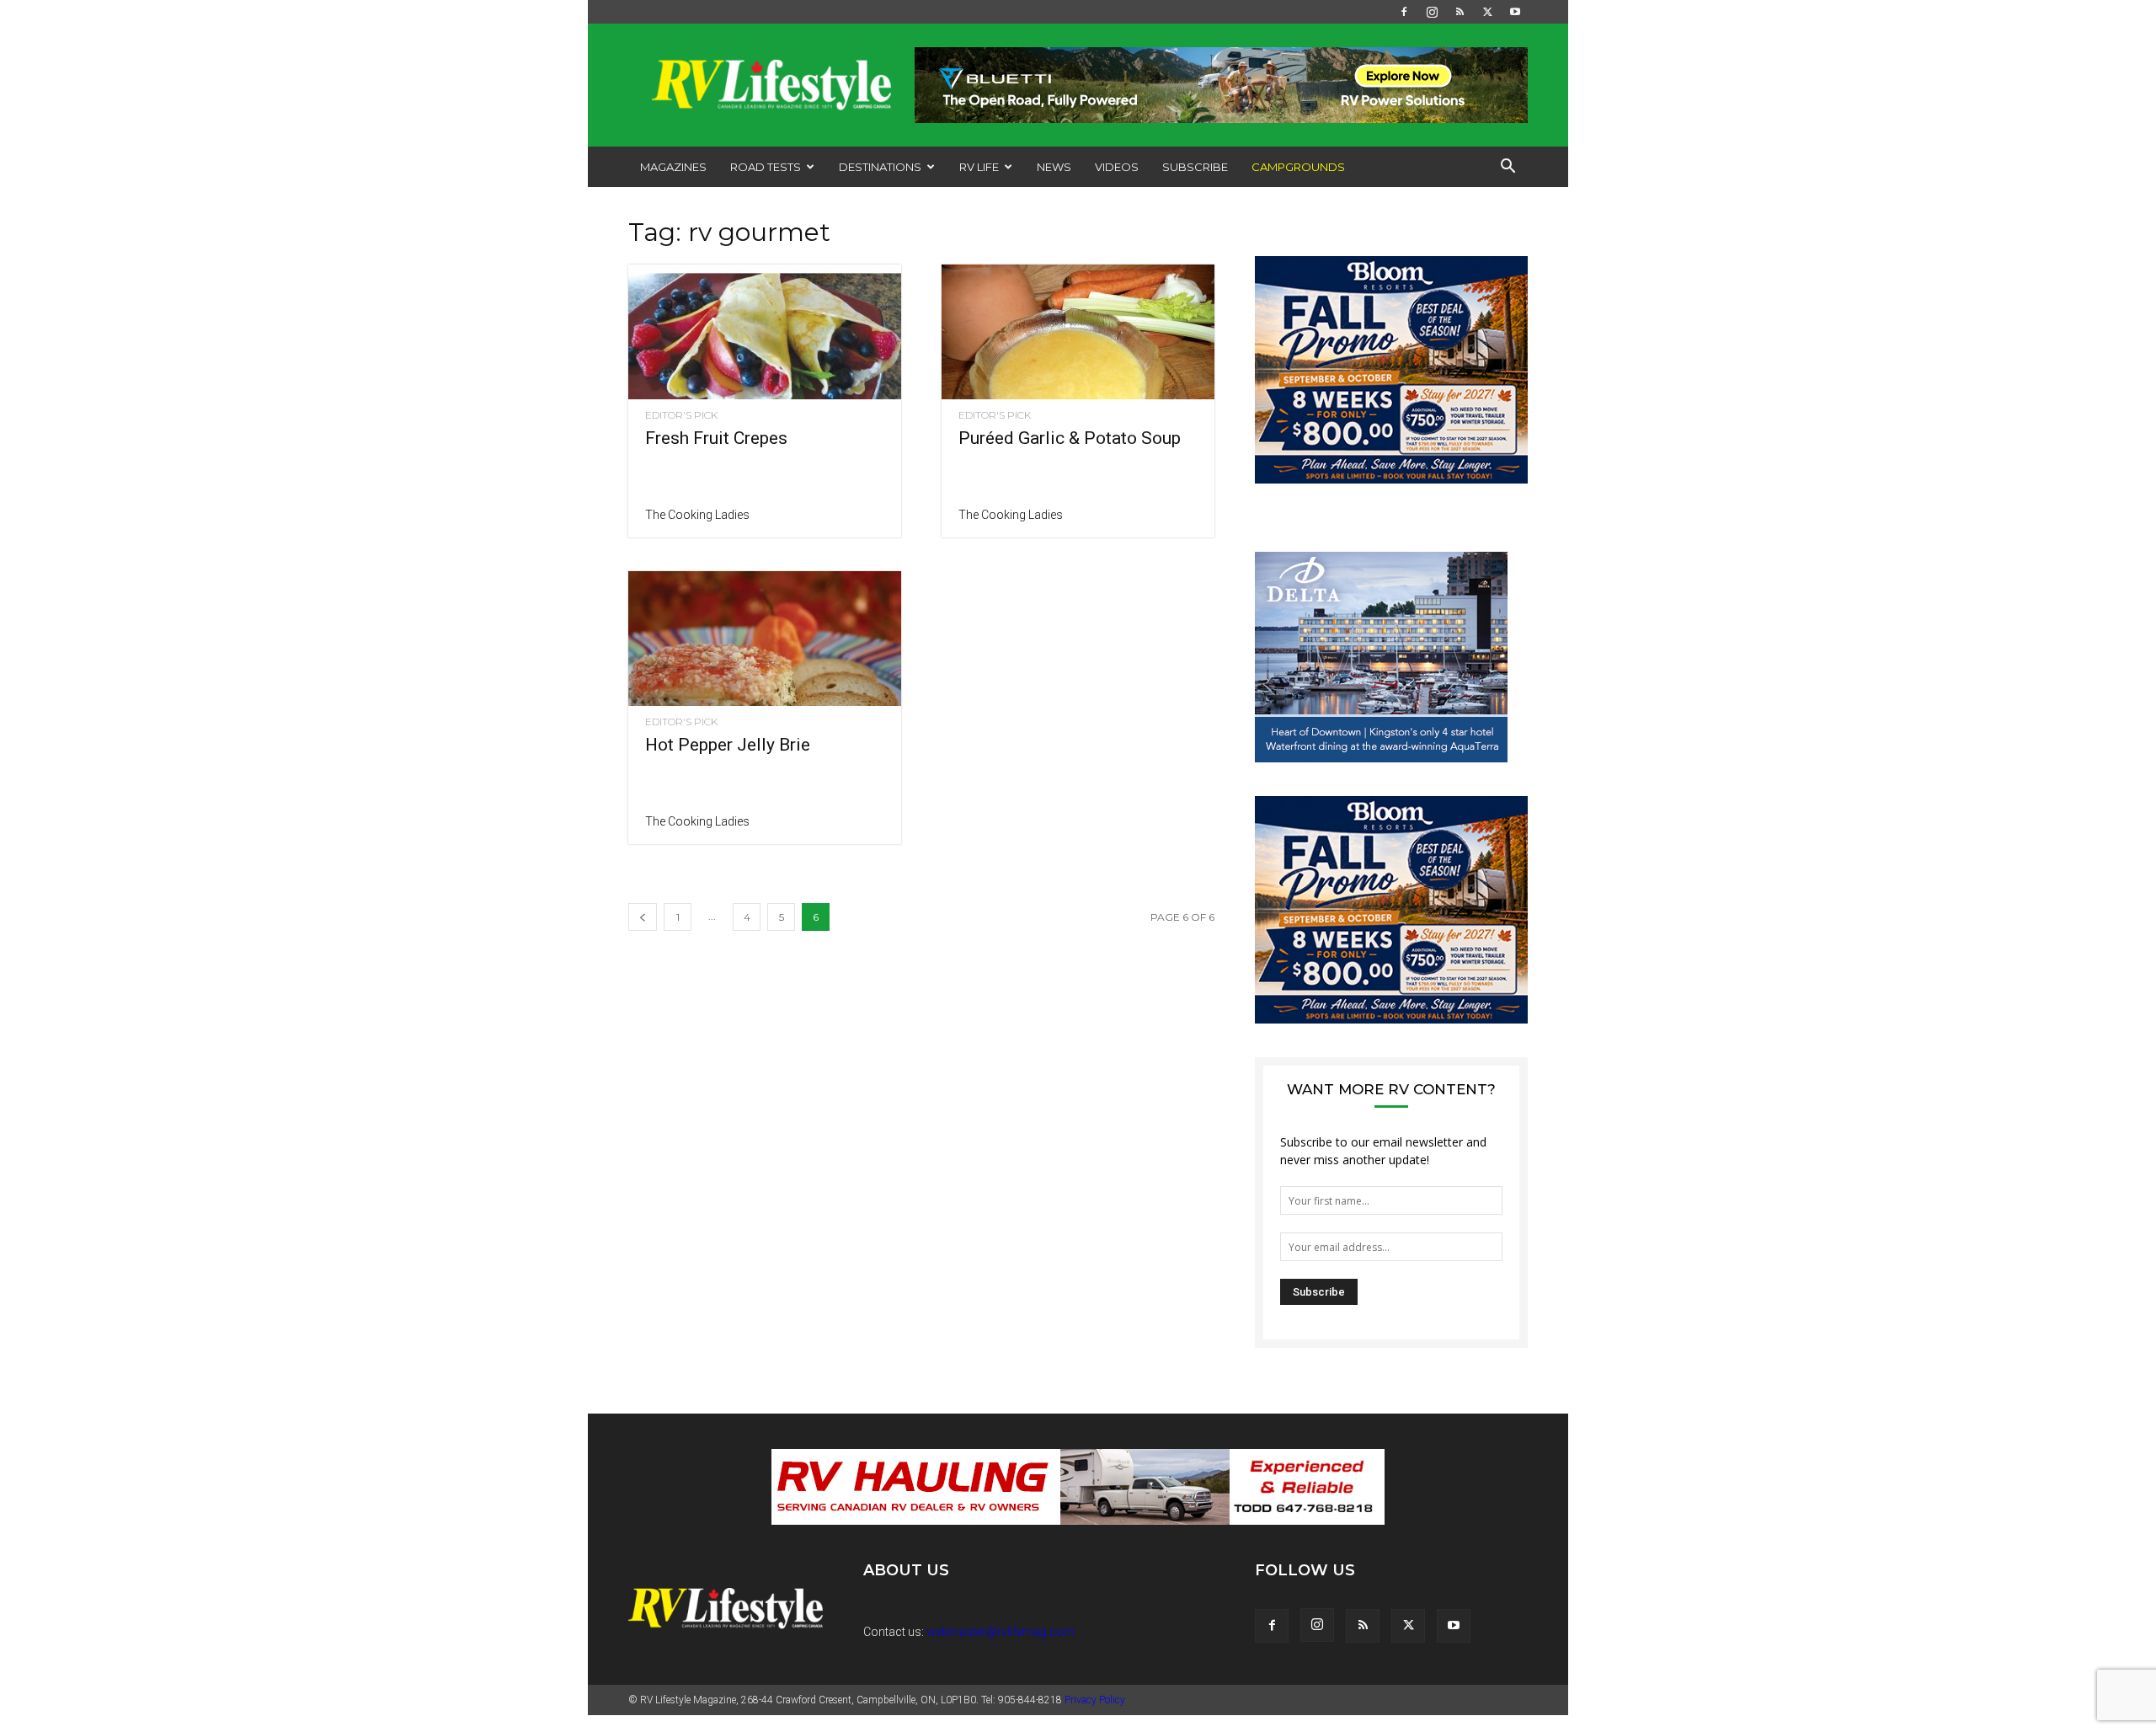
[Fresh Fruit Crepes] (765, 332)
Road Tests (766, 167)
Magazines (673, 167)
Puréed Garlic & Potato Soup (1070, 438)
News (1054, 167)
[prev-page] (643, 917)
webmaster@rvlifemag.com (1001, 1632)
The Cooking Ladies (697, 515)
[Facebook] (1404, 12)
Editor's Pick (681, 415)
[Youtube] (1515, 12)
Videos (1117, 167)
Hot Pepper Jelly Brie (728, 745)
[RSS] (1460, 12)
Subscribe (1195, 167)
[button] (1508, 168)
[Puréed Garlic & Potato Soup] (1078, 332)
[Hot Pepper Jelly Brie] (765, 639)
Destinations (880, 167)
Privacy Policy (1095, 1700)
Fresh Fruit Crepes (716, 438)
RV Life (979, 167)
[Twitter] (1487, 12)
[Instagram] (1432, 12)
